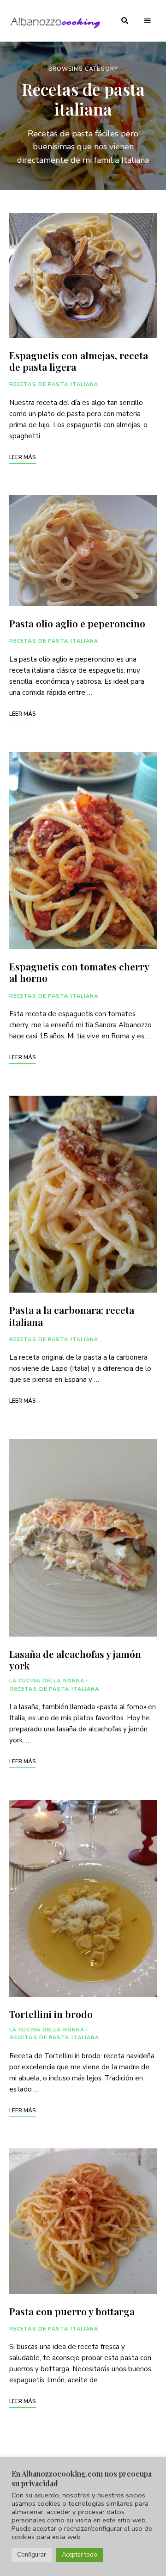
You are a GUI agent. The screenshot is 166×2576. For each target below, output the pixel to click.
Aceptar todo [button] (80, 2555)
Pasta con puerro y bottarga (72, 2311)
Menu (148, 21)
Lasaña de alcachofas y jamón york (75, 1659)
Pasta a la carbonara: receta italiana (72, 1316)
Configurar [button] (32, 2555)
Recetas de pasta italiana (54, 384)
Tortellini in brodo (51, 2014)
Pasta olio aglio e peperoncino (77, 623)
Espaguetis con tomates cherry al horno (79, 972)
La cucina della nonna (47, 1681)
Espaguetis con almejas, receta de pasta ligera (79, 361)
